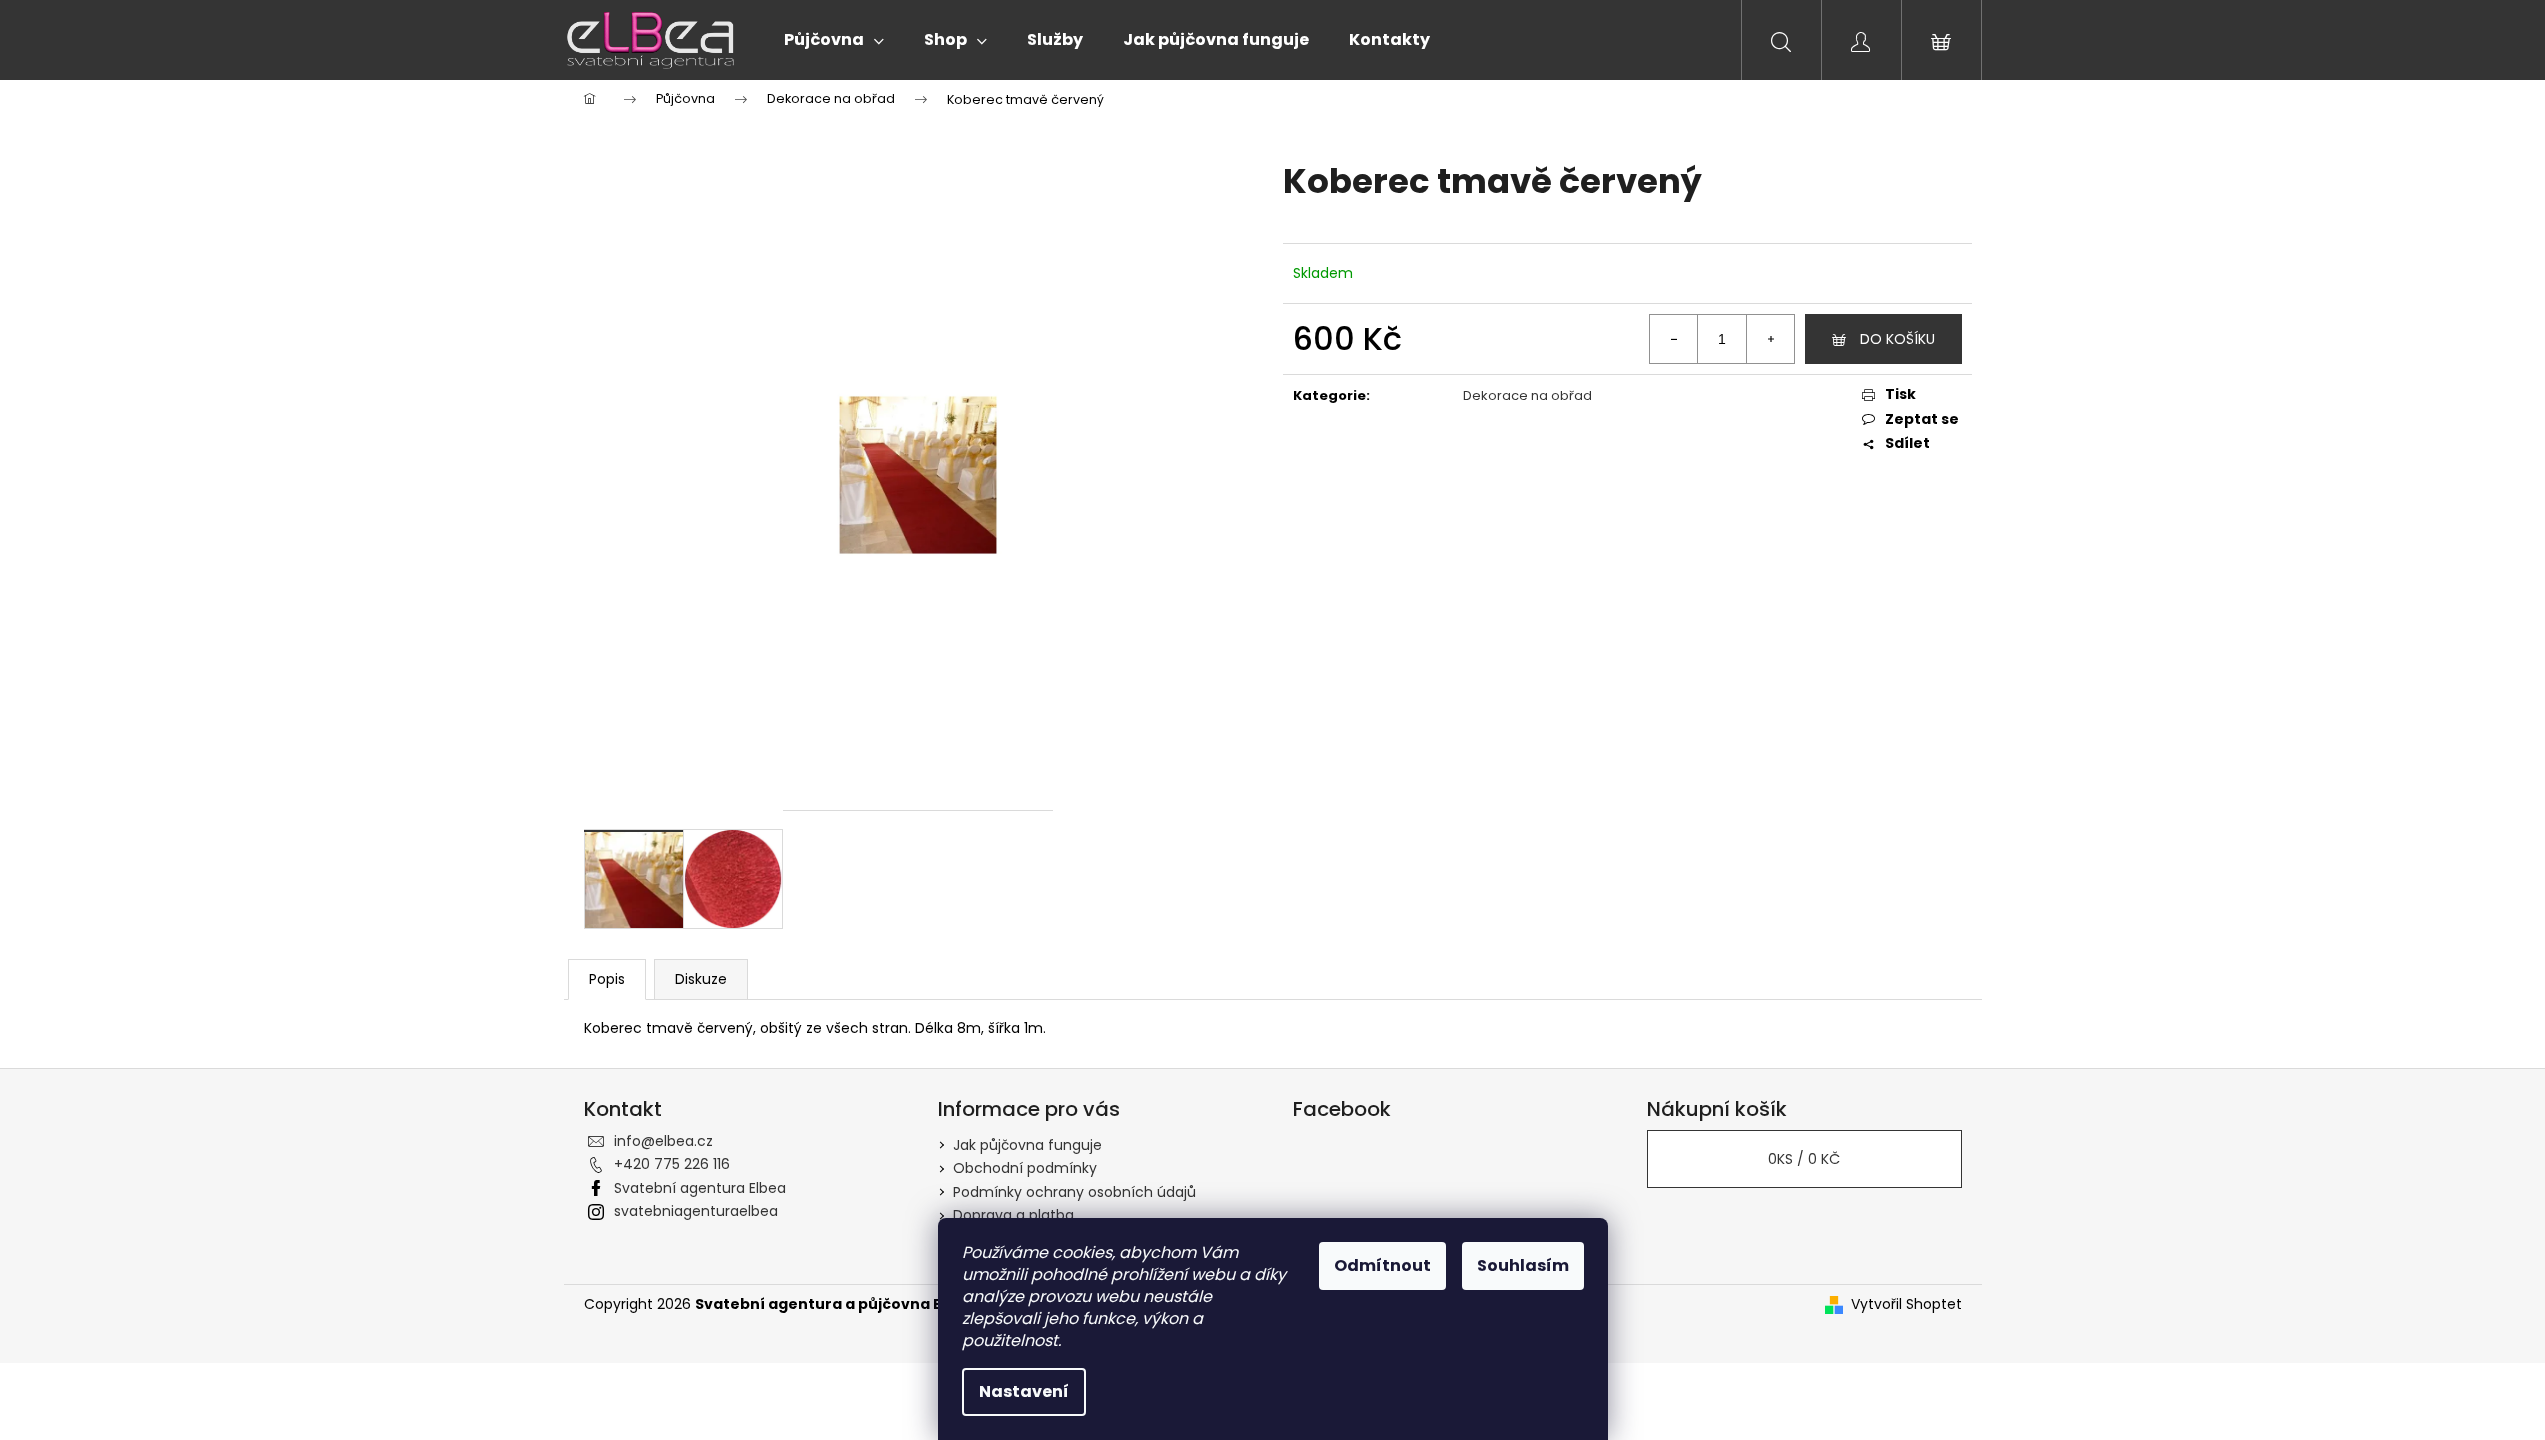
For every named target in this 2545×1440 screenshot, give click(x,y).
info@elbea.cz (663, 1141)
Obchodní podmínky (1025, 1168)
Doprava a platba (1013, 1215)
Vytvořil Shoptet (1906, 1304)
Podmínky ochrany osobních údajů (1074, 1192)
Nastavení (1024, 1391)
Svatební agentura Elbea (700, 1188)
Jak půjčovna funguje (1027, 1145)
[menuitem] (834, 40)
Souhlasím (1523, 1265)
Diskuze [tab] (701, 979)
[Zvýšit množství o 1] (1770, 339)
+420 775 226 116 (672, 1164)
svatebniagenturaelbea (696, 1211)
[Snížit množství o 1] (1674, 339)
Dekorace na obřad (1527, 395)
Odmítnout (1382, 1265)
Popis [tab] (607, 979)
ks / (1804, 1159)
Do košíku (1897, 339)
